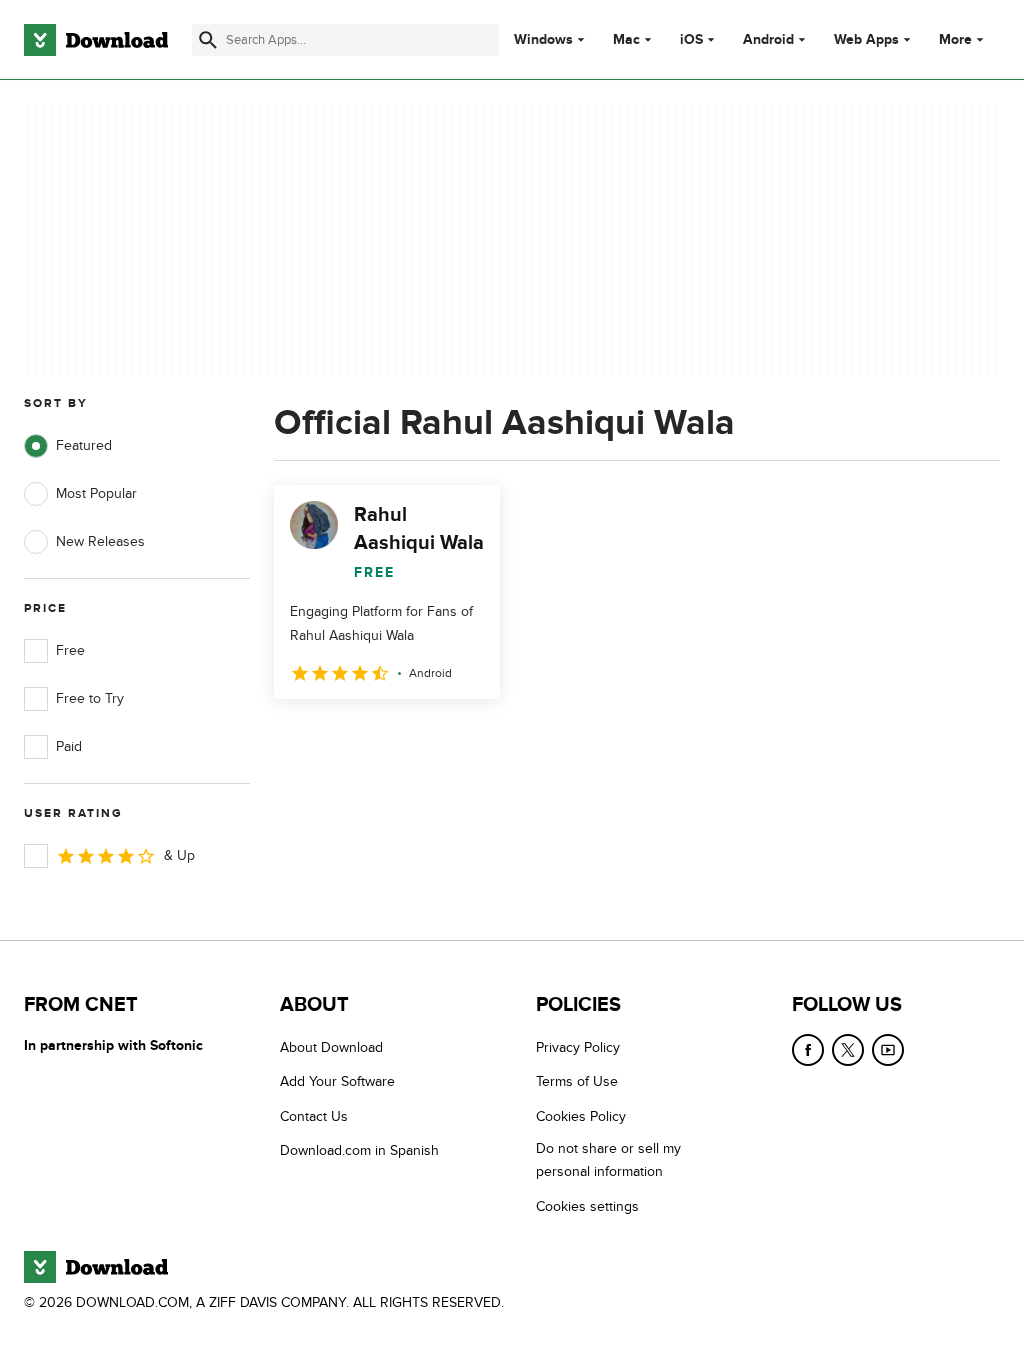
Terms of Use (577, 1081)
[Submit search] (208, 40)
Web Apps (866, 40)
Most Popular (96, 493)
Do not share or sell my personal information (608, 1160)
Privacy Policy (578, 1047)
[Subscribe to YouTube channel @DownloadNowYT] (888, 1050)
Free (70, 650)
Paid (69, 746)
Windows (543, 40)
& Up (179, 855)
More (955, 39)
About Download (331, 1047)
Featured (84, 445)
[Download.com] (96, 40)
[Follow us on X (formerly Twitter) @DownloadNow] (848, 1050)
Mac (626, 40)
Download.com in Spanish (359, 1150)
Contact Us (314, 1116)
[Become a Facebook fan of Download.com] (808, 1050)
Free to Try (90, 698)
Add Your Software (337, 1081)
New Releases (100, 541)
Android (768, 40)
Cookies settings (587, 1206)
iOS (691, 40)
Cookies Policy (581, 1116)
